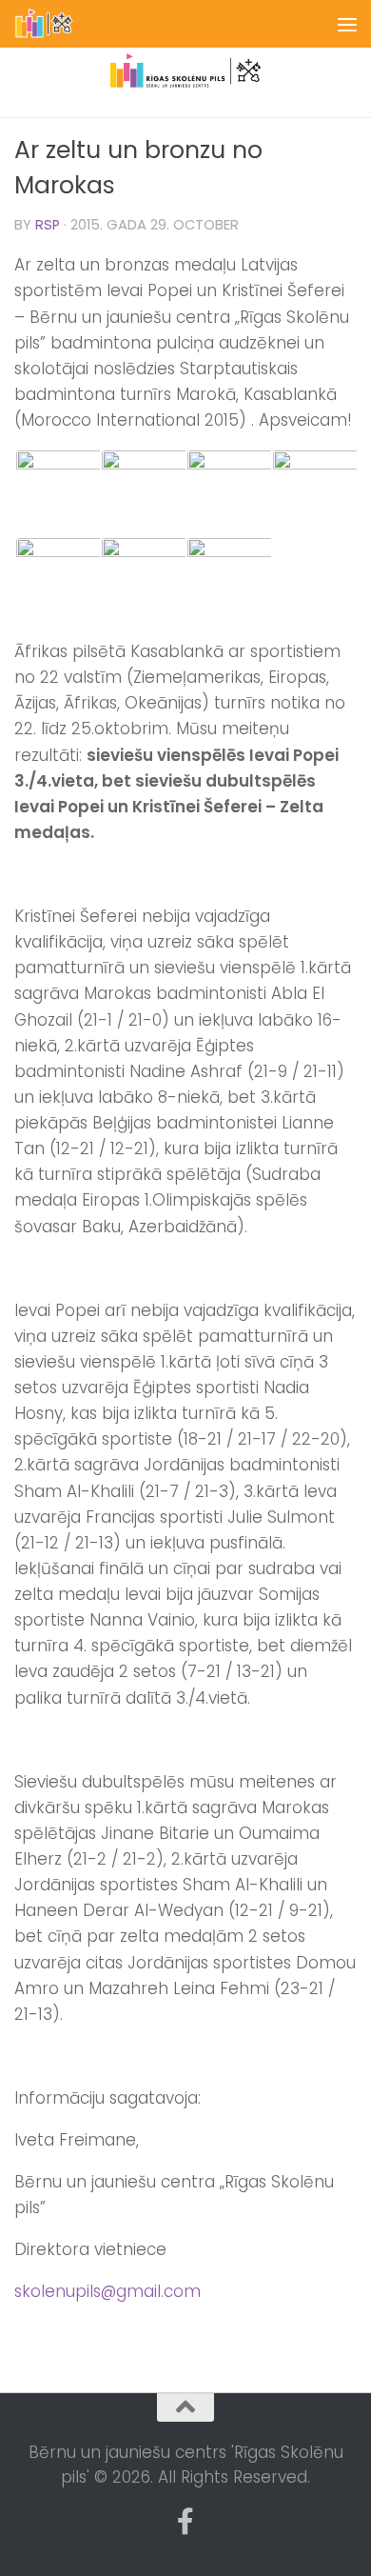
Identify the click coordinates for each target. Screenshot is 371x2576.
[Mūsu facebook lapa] (185, 2522)
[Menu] (347, 24)
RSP (48, 225)
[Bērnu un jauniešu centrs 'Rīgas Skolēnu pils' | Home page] (55, 24)
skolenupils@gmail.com (107, 2291)
